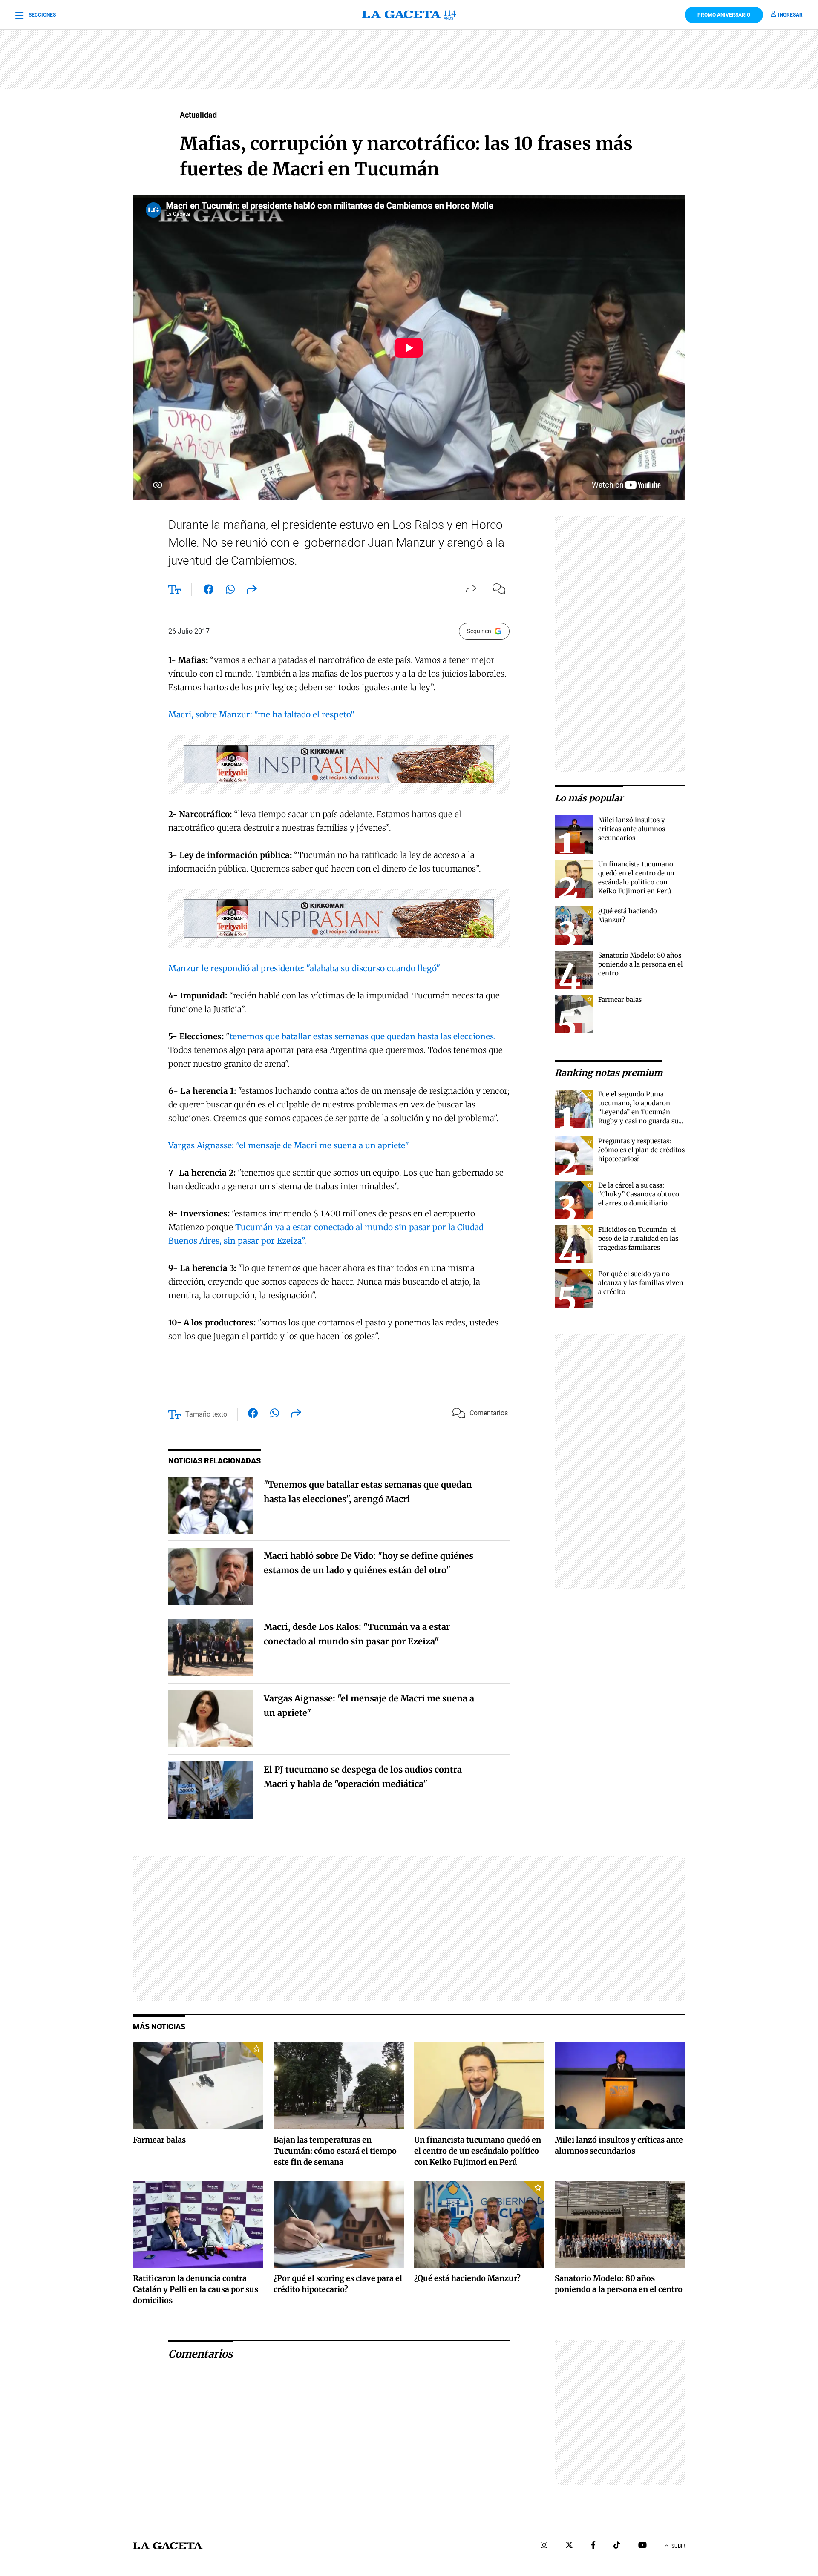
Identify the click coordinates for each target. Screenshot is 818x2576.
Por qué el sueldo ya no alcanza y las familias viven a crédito (641, 1283)
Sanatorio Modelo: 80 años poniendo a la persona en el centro (641, 964)
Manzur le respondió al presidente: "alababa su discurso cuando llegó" (304, 968)
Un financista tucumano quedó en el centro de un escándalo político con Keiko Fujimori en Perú (478, 2151)
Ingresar (790, 15)
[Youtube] (642, 2546)
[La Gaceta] (409, 15)
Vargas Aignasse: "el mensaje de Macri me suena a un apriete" (289, 1145)
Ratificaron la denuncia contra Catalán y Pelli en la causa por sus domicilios (196, 2289)
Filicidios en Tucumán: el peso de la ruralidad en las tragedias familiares (638, 1238)
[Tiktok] (617, 2546)
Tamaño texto (206, 1414)
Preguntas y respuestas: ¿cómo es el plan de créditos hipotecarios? (641, 1150)
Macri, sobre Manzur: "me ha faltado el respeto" (261, 714)
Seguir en (479, 631)
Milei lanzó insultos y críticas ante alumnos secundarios (632, 829)
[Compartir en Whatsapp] (230, 591)
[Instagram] (544, 2546)
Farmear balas (620, 1000)
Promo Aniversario (724, 15)
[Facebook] (593, 2546)
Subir (678, 2546)
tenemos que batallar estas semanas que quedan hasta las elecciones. (363, 1036)
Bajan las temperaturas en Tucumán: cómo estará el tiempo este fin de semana (335, 2151)
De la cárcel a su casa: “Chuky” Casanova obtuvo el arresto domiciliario (639, 1194)
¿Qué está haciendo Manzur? (467, 2278)
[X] (569, 2546)
